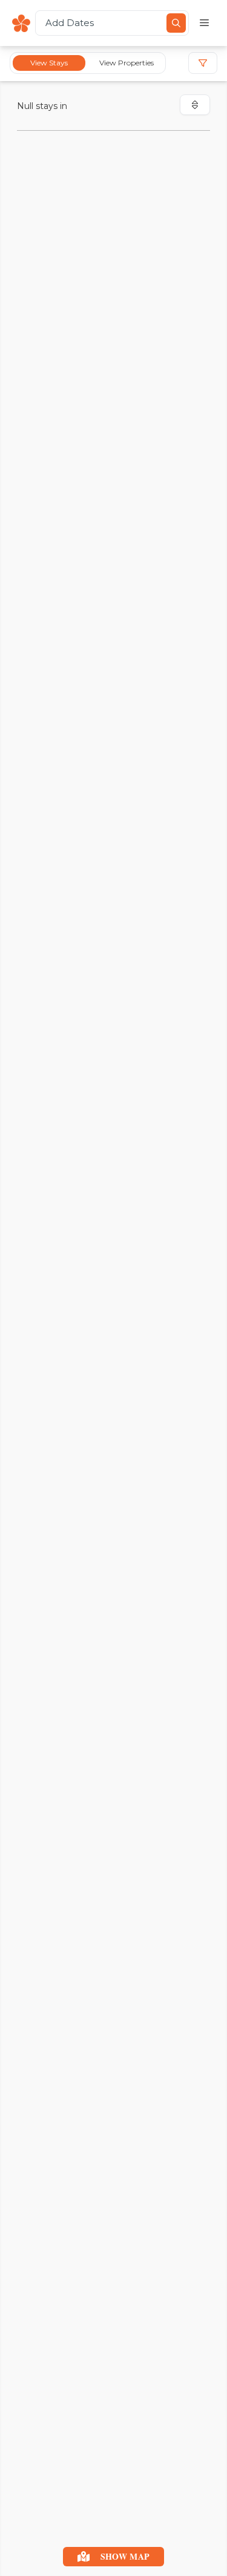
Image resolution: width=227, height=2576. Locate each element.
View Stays (49, 63)
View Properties (127, 63)
